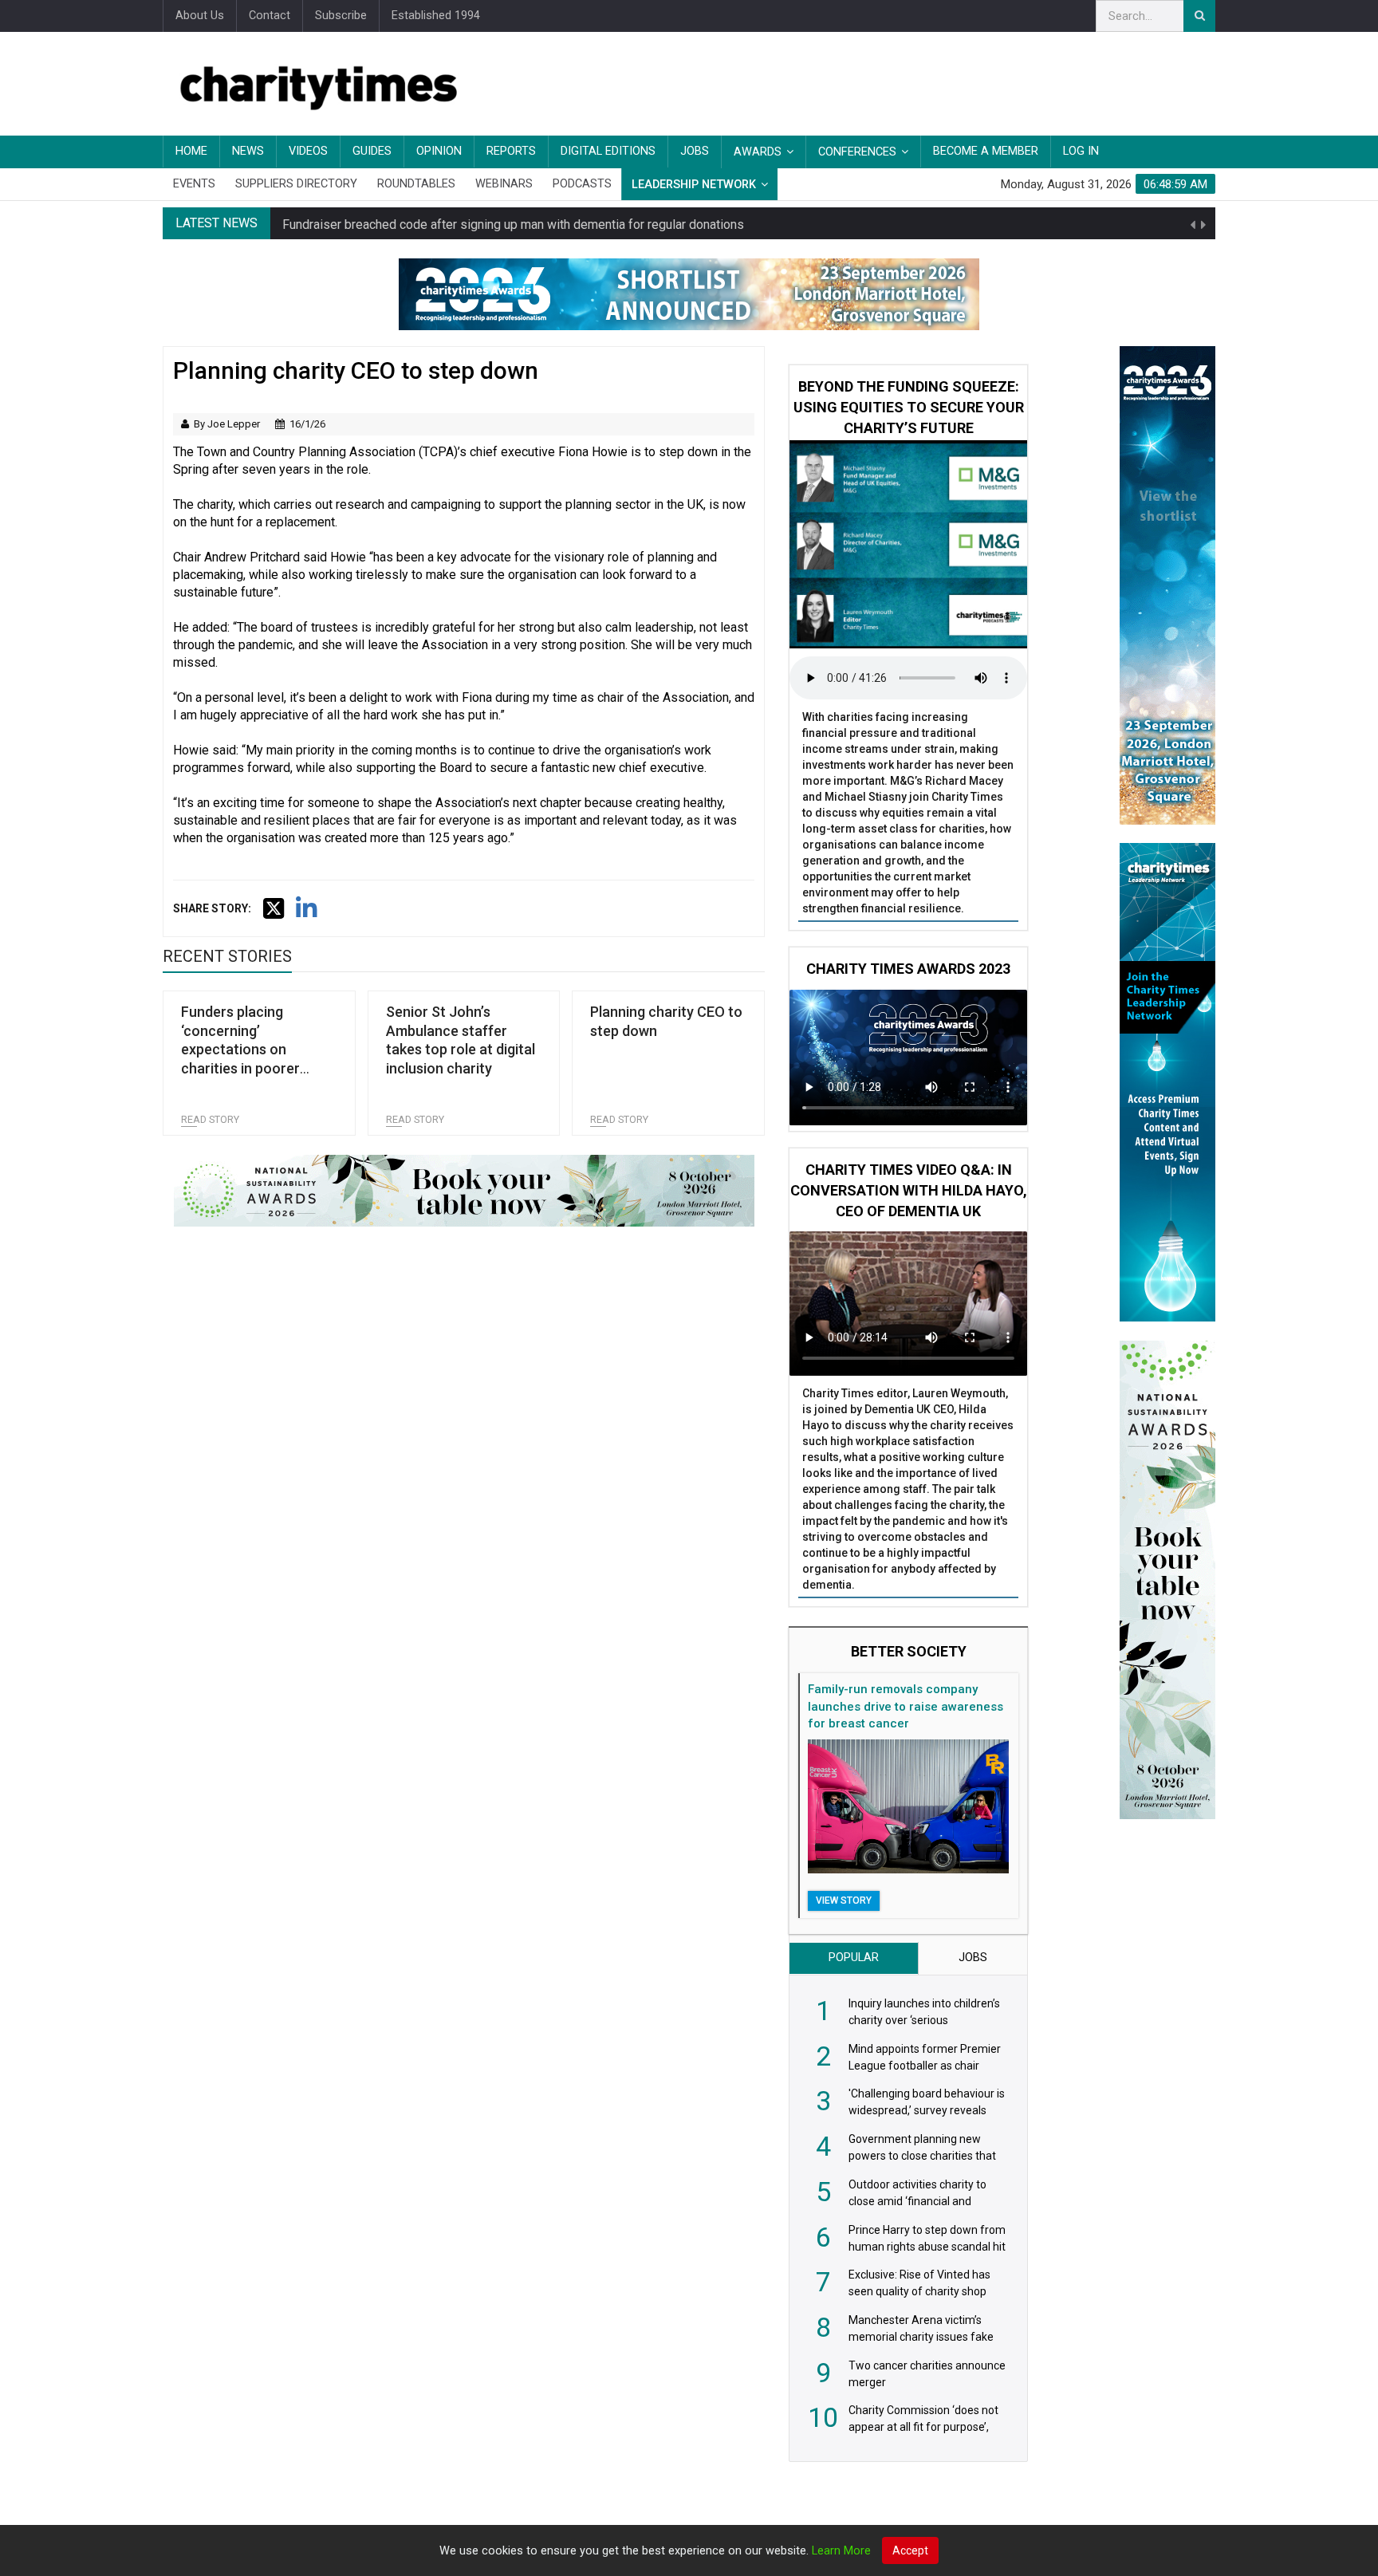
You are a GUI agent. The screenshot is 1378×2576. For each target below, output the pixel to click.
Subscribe (341, 16)
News (248, 151)
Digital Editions (608, 151)
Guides (372, 151)
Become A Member (986, 151)
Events (194, 184)
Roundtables (416, 184)
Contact (270, 16)
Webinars (504, 184)
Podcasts (582, 184)
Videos (308, 151)
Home (191, 151)
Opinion (439, 151)
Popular (854, 1958)
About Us (200, 16)
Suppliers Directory (296, 184)
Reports (511, 151)
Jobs (695, 151)
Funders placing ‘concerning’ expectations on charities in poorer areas (240, 1049)
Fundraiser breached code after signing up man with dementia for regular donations (513, 223)
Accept (910, 2550)
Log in (1081, 151)
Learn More (841, 2551)
